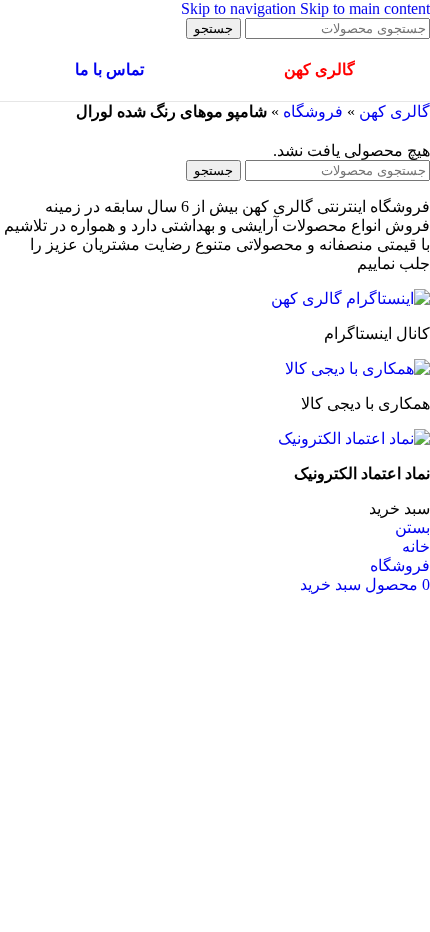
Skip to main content (365, 8)
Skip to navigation (240, 8)
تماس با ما (109, 69)
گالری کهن (394, 111)
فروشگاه (313, 111)
